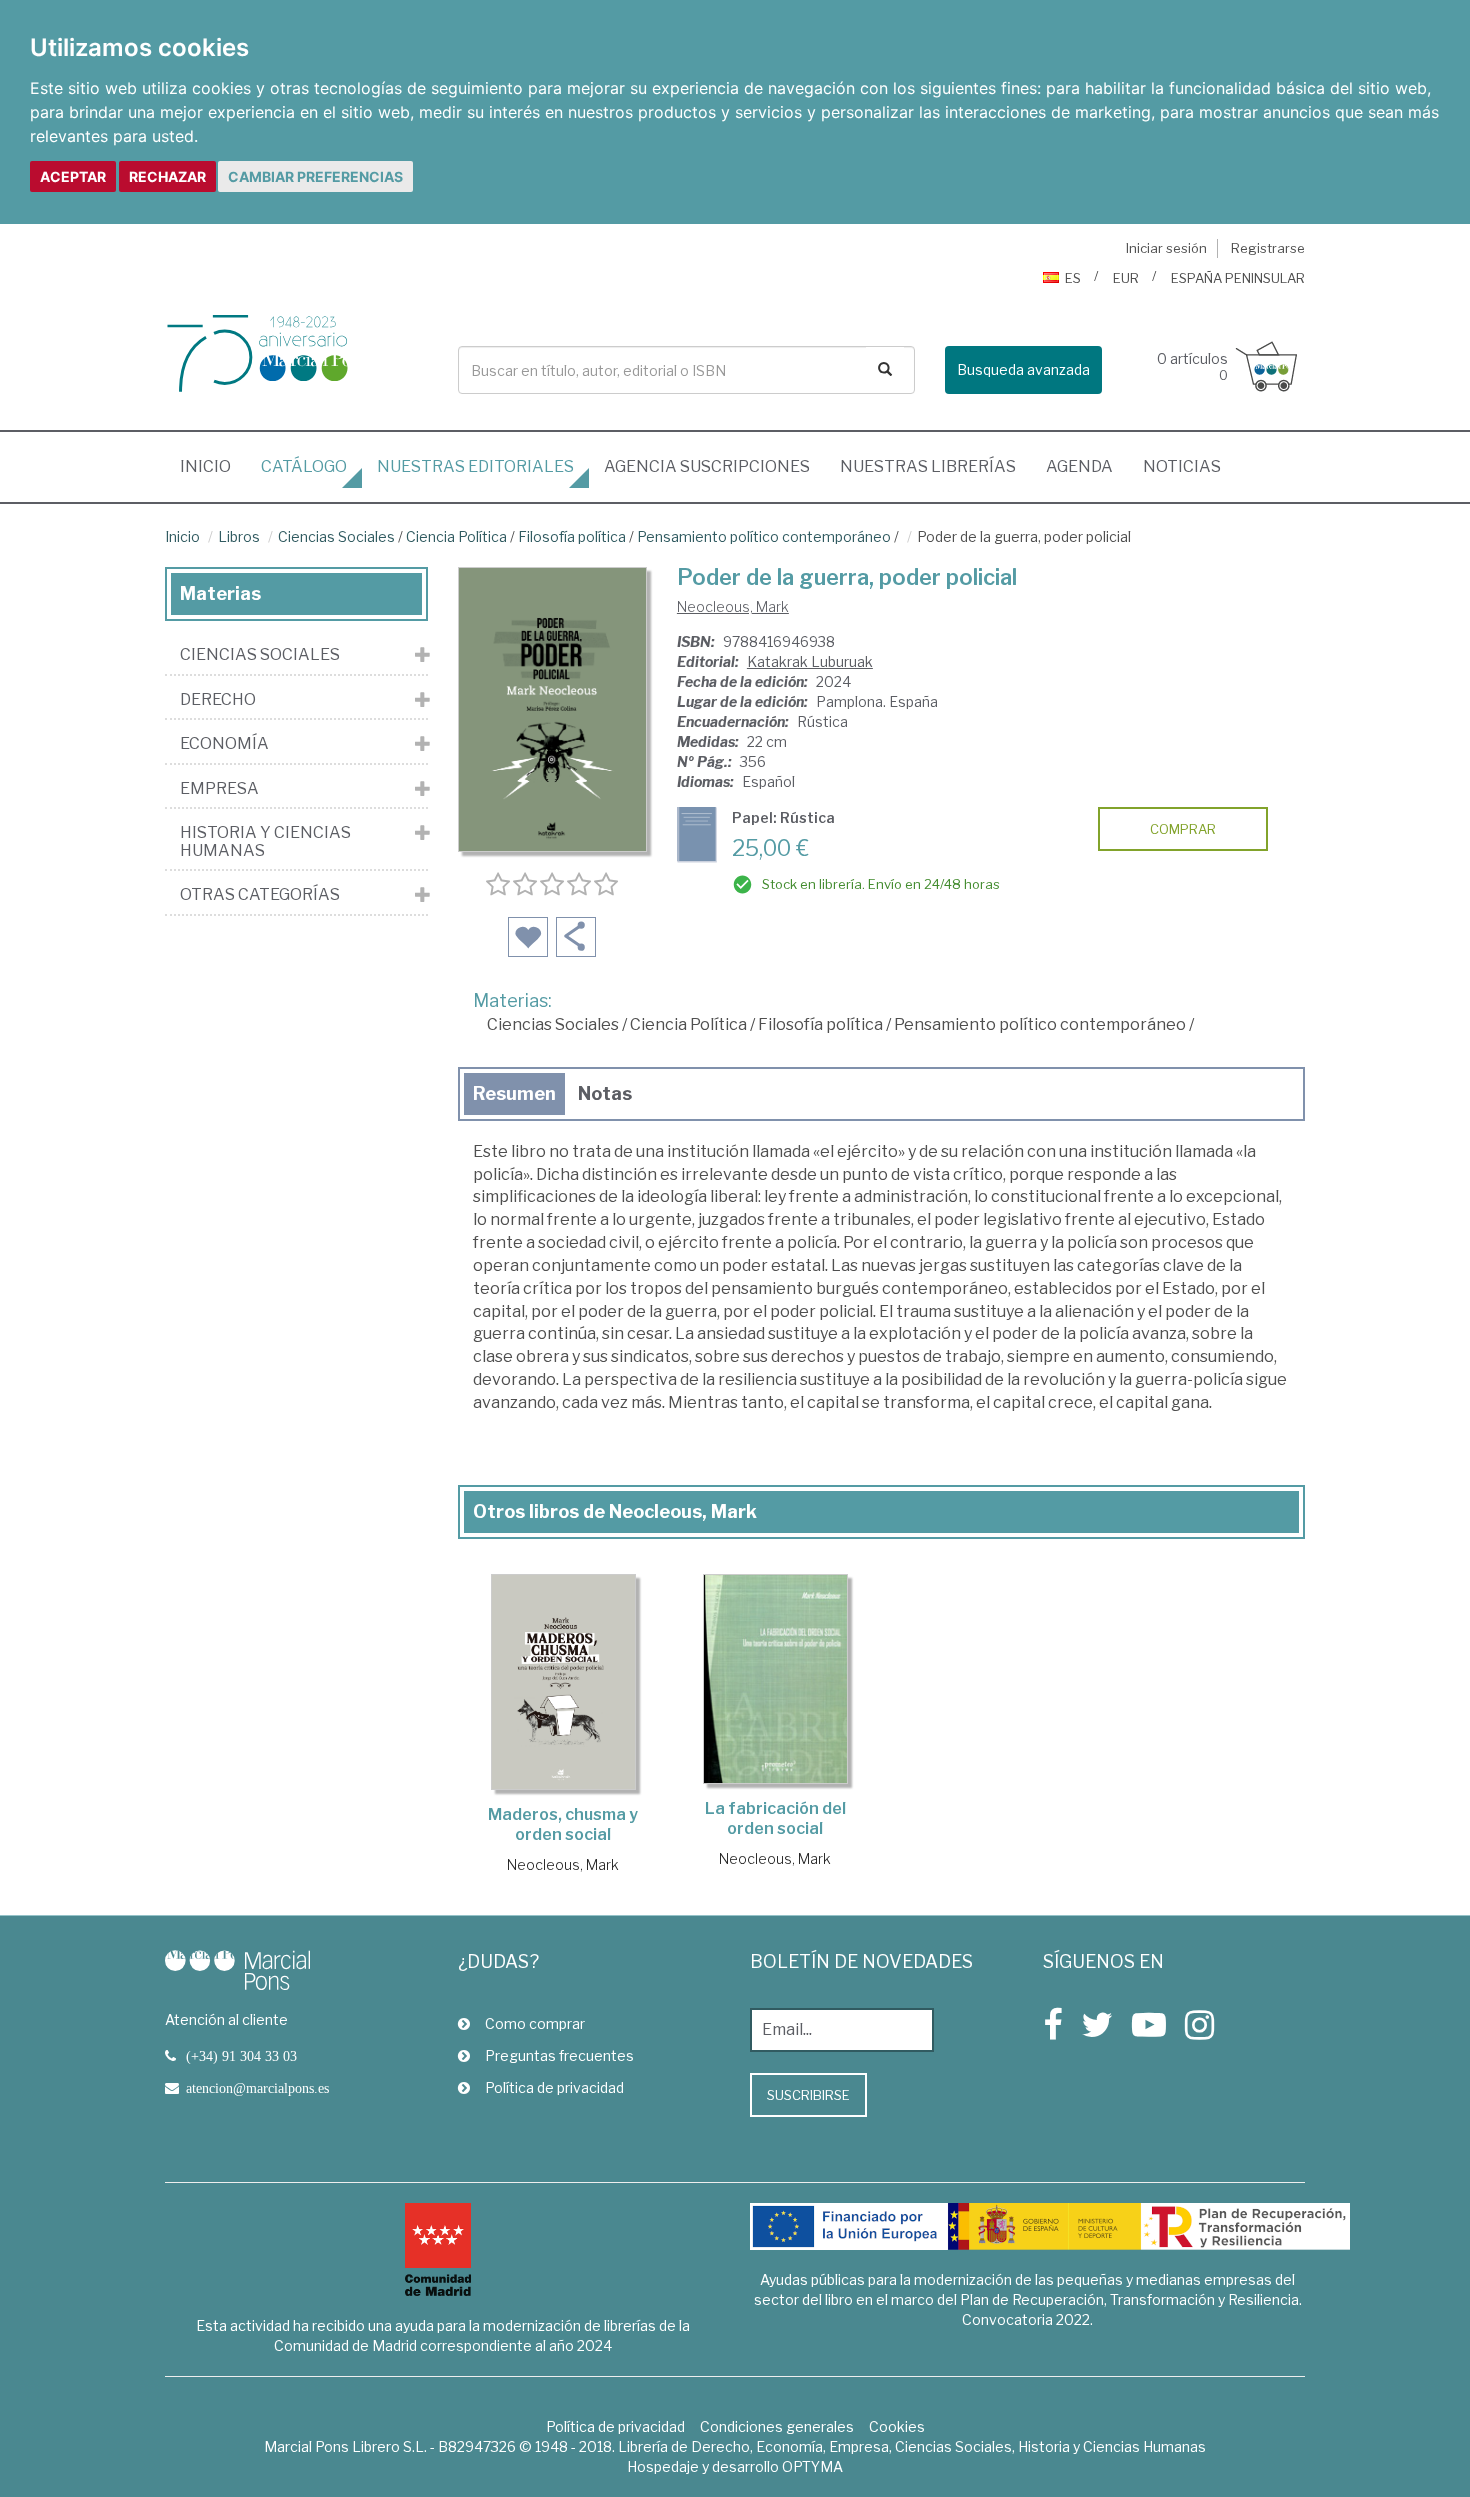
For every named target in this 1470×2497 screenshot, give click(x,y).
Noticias (1182, 466)
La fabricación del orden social (775, 1818)
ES (1073, 278)
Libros (239, 536)
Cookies (897, 2426)
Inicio (213, 466)
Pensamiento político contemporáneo (764, 536)
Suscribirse (808, 2095)
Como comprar (535, 2023)
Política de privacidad (554, 2087)
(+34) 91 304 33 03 (241, 2056)
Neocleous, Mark (733, 606)
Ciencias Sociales (336, 536)
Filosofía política (572, 536)
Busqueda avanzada (1023, 369)
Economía (224, 744)
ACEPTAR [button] (73, 176)
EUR (1126, 278)
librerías (928, 466)
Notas (605, 1093)
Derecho (218, 700)
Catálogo (304, 466)
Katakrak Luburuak (810, 661)
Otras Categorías (260, 895)
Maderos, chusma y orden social (563, 1824)
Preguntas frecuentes (559, 2055)
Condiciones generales (777, 2426)
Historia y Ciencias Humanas (265, 841)
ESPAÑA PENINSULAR (1238, 278)
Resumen (514, 1093)
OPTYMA (812, 2466)
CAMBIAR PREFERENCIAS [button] (315, 176)
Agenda (1079, 466)
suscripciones (707, 466)
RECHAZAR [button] (167, 176)
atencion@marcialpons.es (257, 2088)
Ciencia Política (456, 536)
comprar (1183, 829)
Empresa (219, 789)
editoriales (475, 466)
